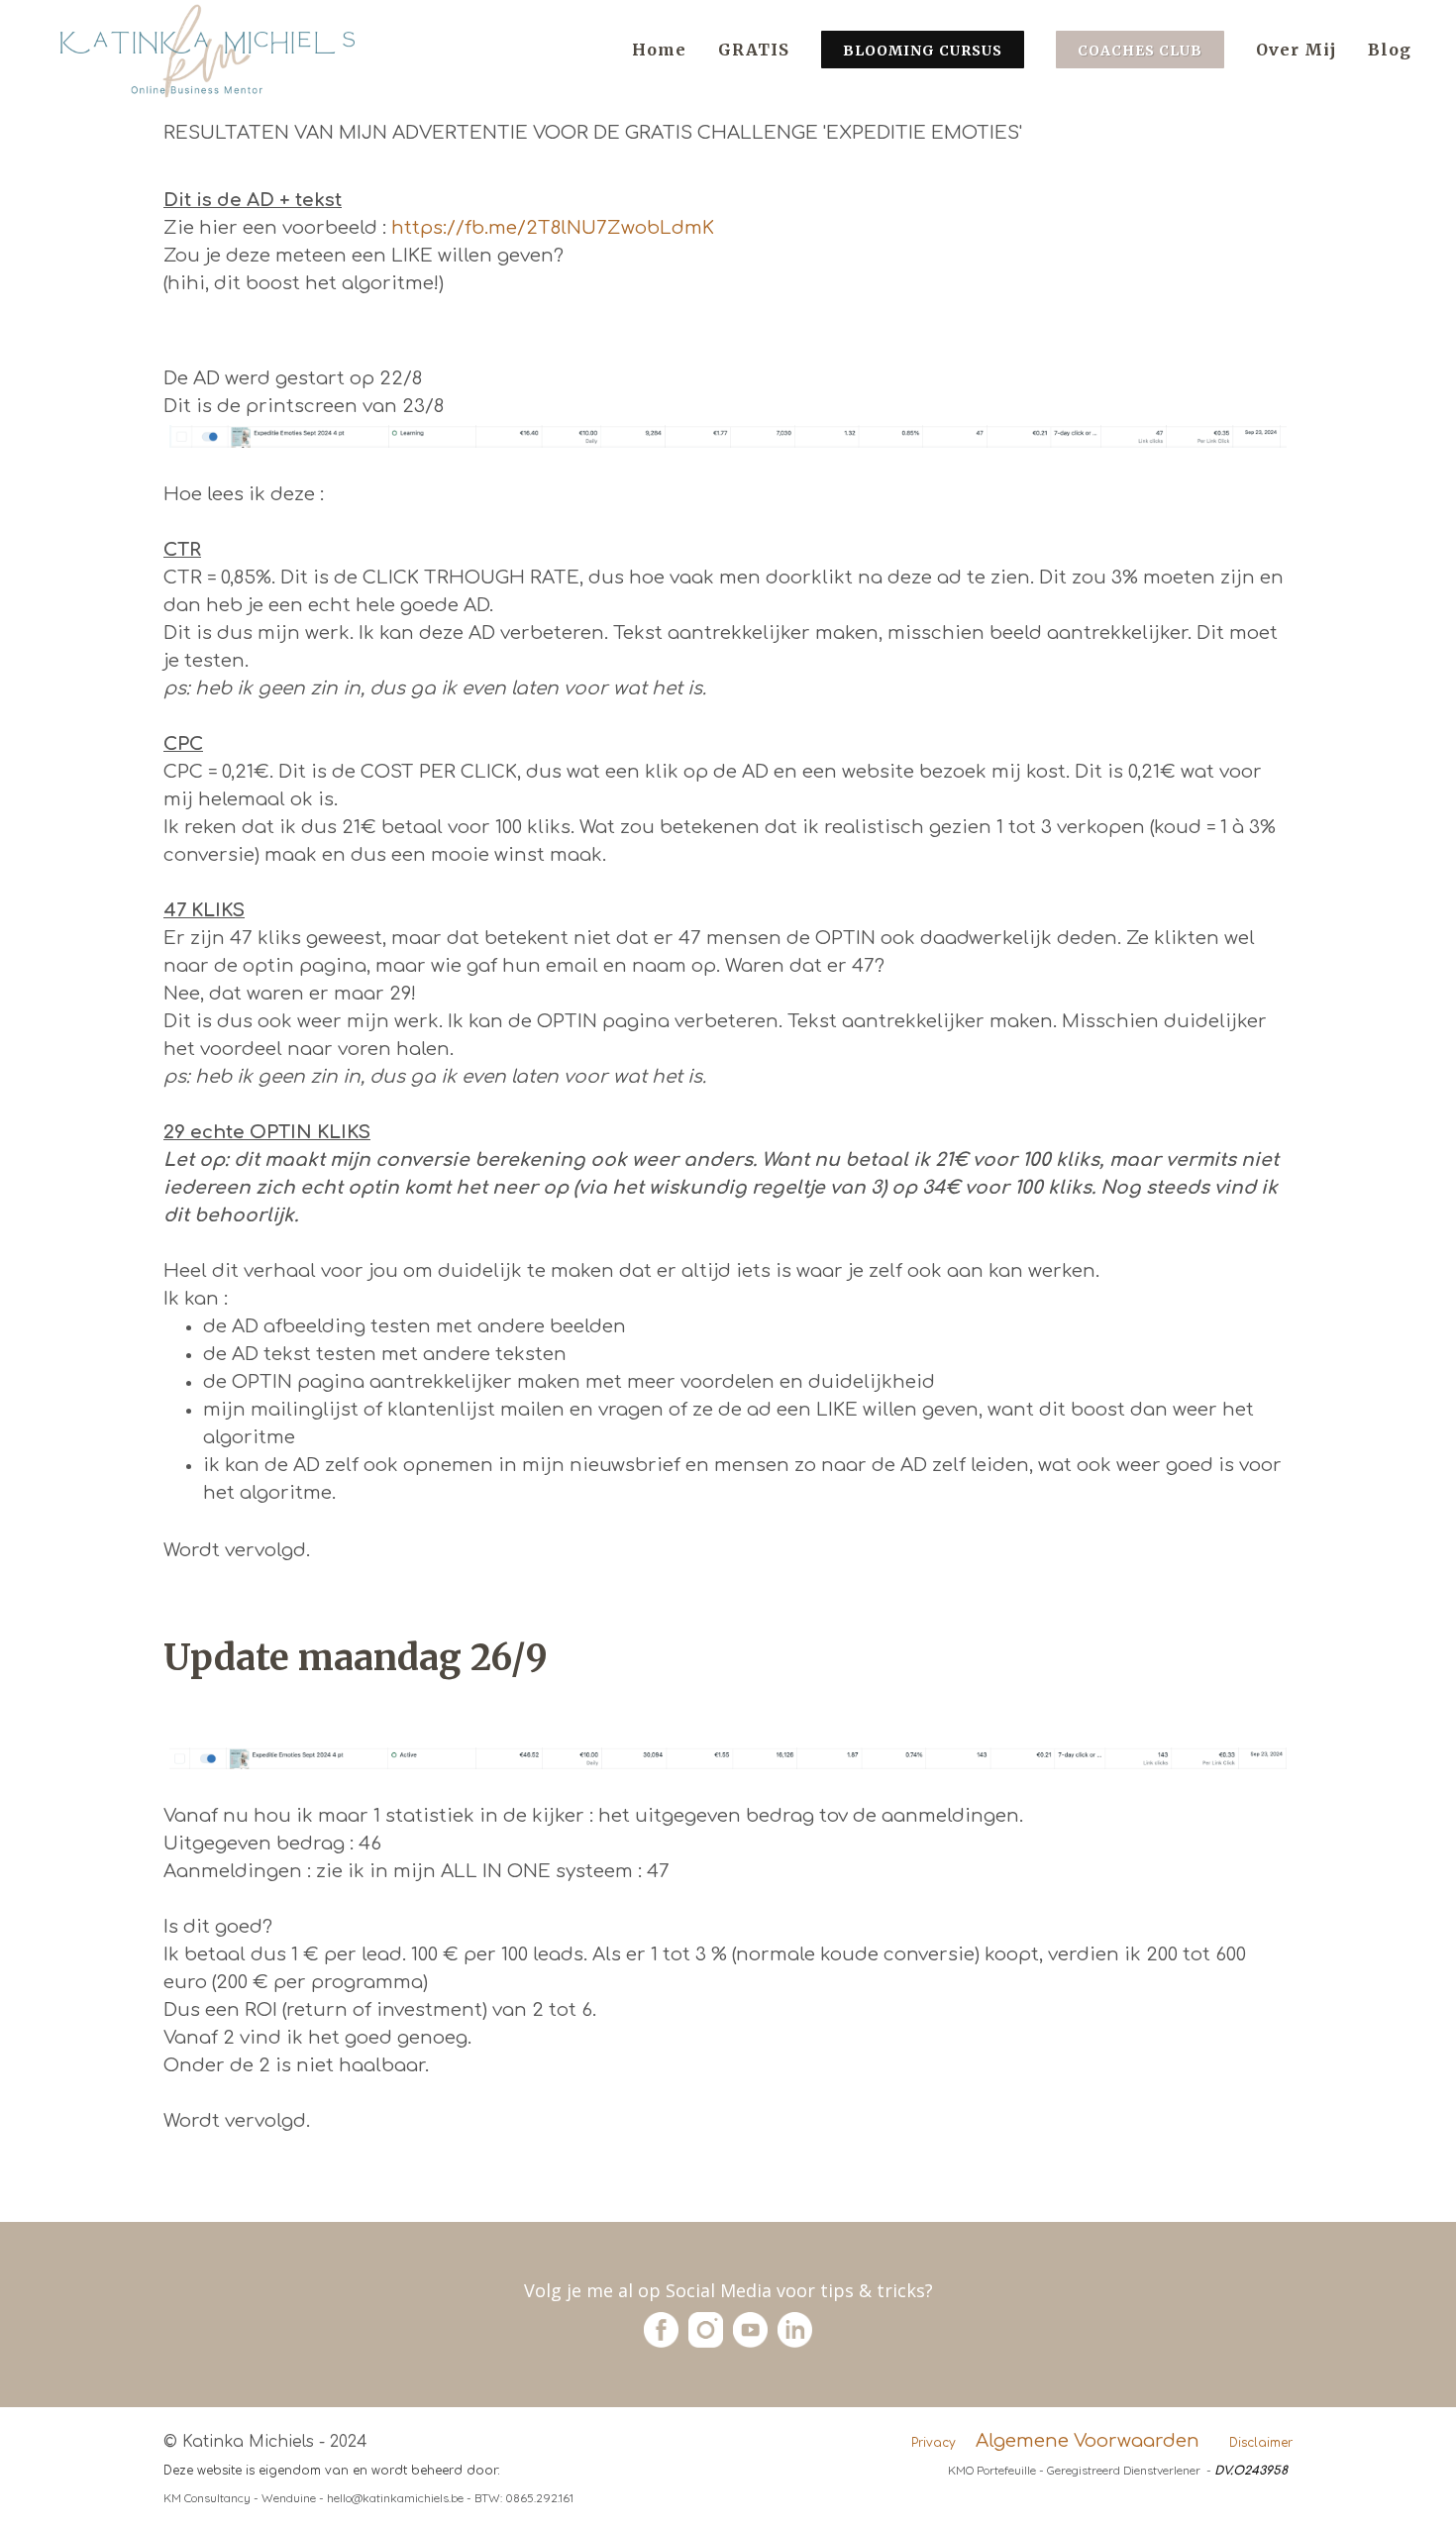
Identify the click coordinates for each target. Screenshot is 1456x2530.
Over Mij (1296, 50)
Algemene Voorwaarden (1088, 2441)
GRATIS (754, 50)
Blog (1390, 50)
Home (659, 50)
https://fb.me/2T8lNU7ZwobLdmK (553, 228)
